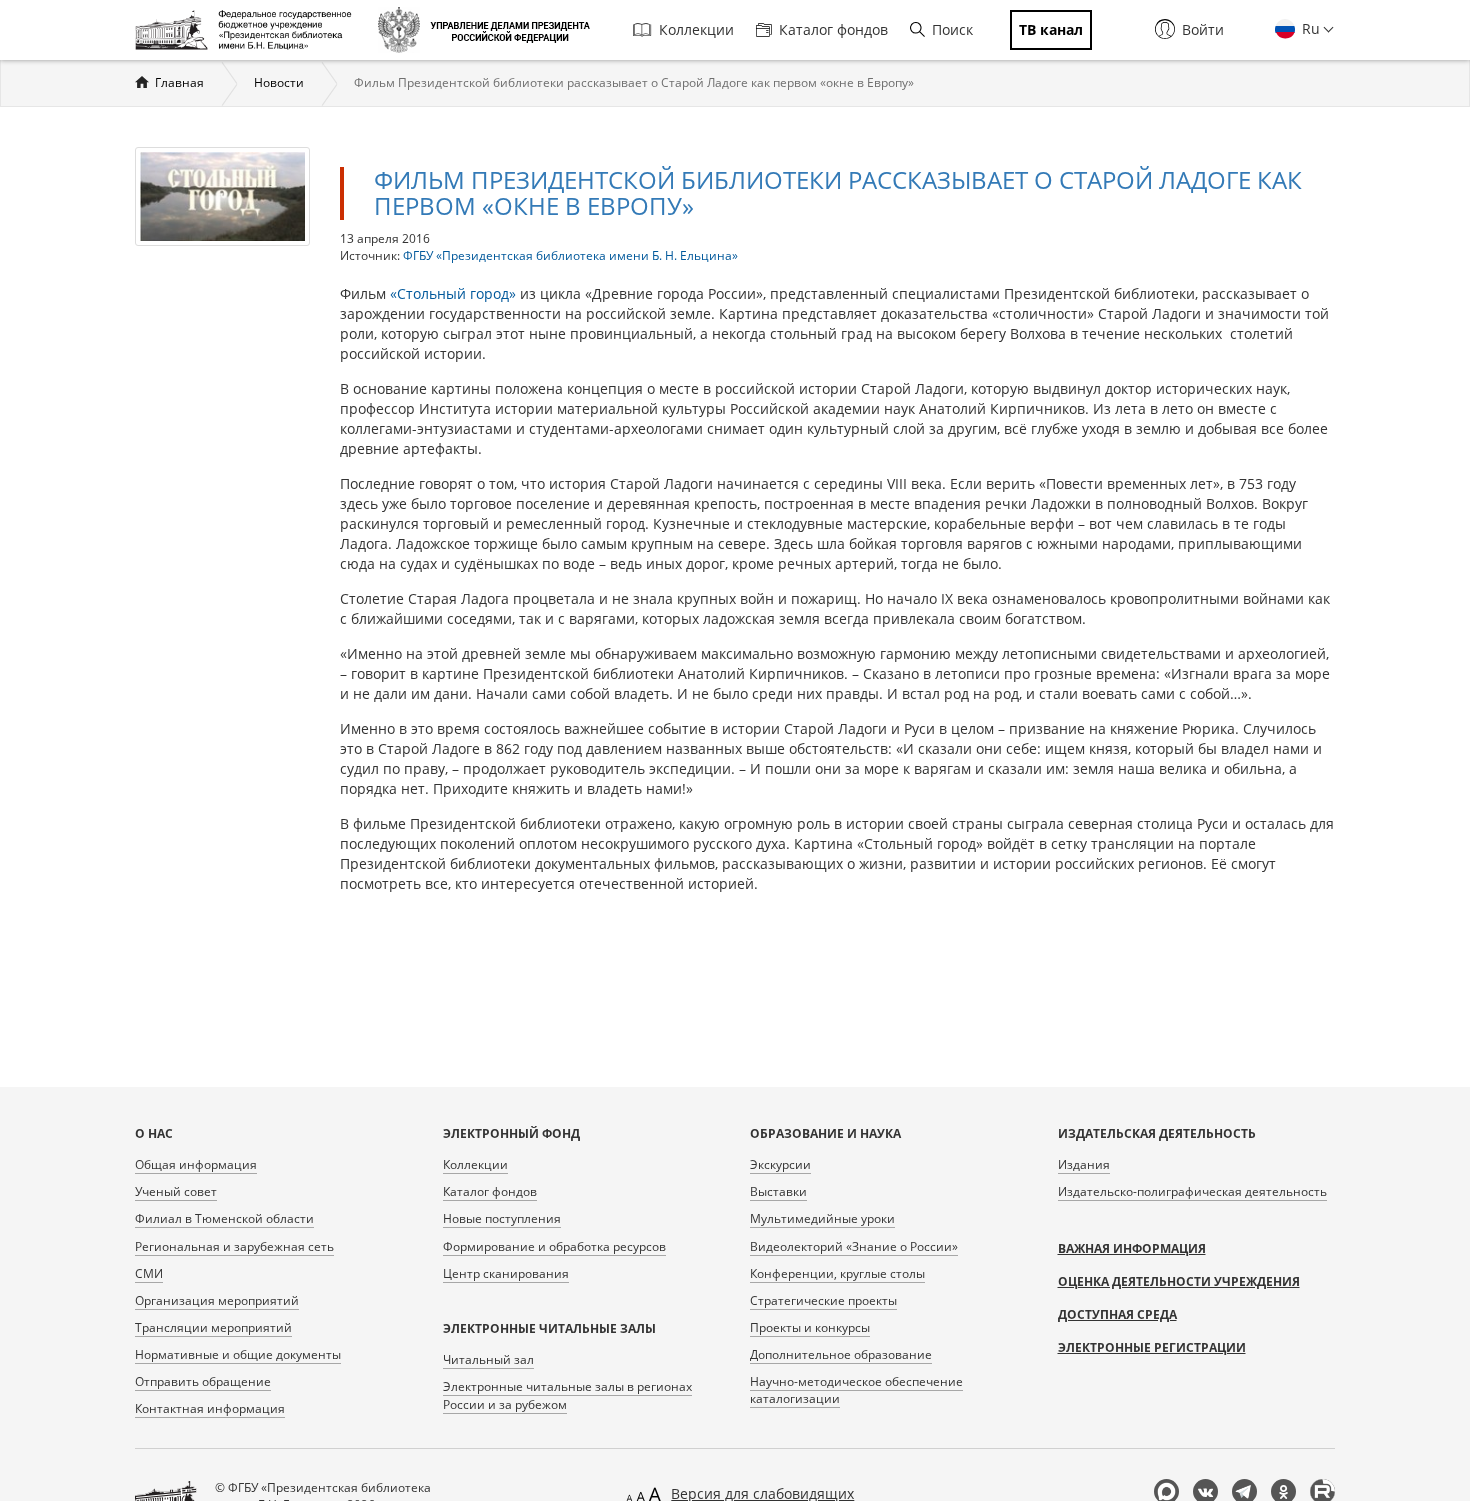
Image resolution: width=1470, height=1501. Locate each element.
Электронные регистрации (1152, 1347)
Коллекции (696, 29)
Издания (1084, 1164)
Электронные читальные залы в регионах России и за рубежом (567, 1395)
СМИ (149, 1273)
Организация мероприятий (217, 1300)
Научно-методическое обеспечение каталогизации (856, 1390)
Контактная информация (210, 1408)
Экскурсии (780, 1164)
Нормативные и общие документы (238, 1354)
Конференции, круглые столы (837, 1273)
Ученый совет (176, 1191)
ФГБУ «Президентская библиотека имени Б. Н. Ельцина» (570, 255)
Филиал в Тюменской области (224, 1218)
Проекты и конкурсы (810, 1327)
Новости (279, 82)
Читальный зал (488, 1359)
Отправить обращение (203, 1381)
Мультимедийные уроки (822, 1218)
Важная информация (1132, 1248)
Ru (1309, 28)
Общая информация (196, 1164)
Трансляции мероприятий (213, 1327)
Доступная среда (1117, 1314)
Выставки (778, 1191)
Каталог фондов (833, 29)
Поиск (952, 29)
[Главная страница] (248, 30)
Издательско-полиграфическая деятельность (1192, 1191)
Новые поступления (502, 1218)
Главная (179, 82)
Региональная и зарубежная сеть (234, 1246)
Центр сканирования (506, 1273)
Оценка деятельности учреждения (1179, 1281)
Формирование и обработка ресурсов (554, 1246)
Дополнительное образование (841, 1354)
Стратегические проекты (823, 1300)
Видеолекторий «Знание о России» (854, 1246)
